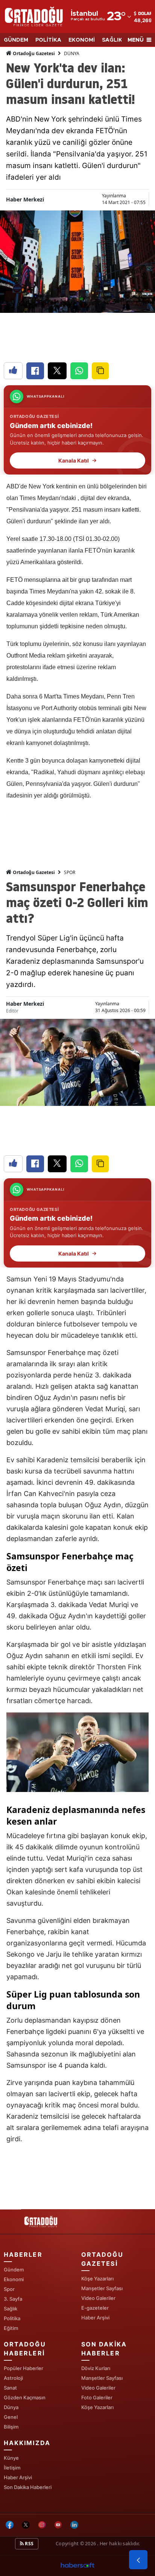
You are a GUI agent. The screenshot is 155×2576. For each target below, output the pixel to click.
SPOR (70, 872)
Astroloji (13, 2378)
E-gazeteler (95, 2308)
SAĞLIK (112, 40)
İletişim (12, 2468)
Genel (11, 2417)
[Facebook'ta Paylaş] (35, 371)
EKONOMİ (82, 40)
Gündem (14, 2270)
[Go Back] (138, 2560)
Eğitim (11, 2328)
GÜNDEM (16, 40)
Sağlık (11, 2309)
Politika (12, 2318)
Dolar (145, 14)
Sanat (10, 2388)
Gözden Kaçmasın (25, 2397)
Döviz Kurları (96, 2368)
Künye (11, 2458)
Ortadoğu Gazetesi (33, 53)
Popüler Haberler (24, 2368)
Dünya (11, 2407)
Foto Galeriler (97, 2397)
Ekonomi (14, 2279)
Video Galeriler (98, 2298)
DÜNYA (72, 53)
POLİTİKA (48, 40)
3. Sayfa (13, 2299)
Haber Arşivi (95, 2318)
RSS (29, 2544)
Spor (9, 2289)
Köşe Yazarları (97, 2279)
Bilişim (11, 2427)
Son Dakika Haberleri (28, 2487)
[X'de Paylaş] (57, 371)
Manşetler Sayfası (102, 2288)
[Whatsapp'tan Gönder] (79, 371)
